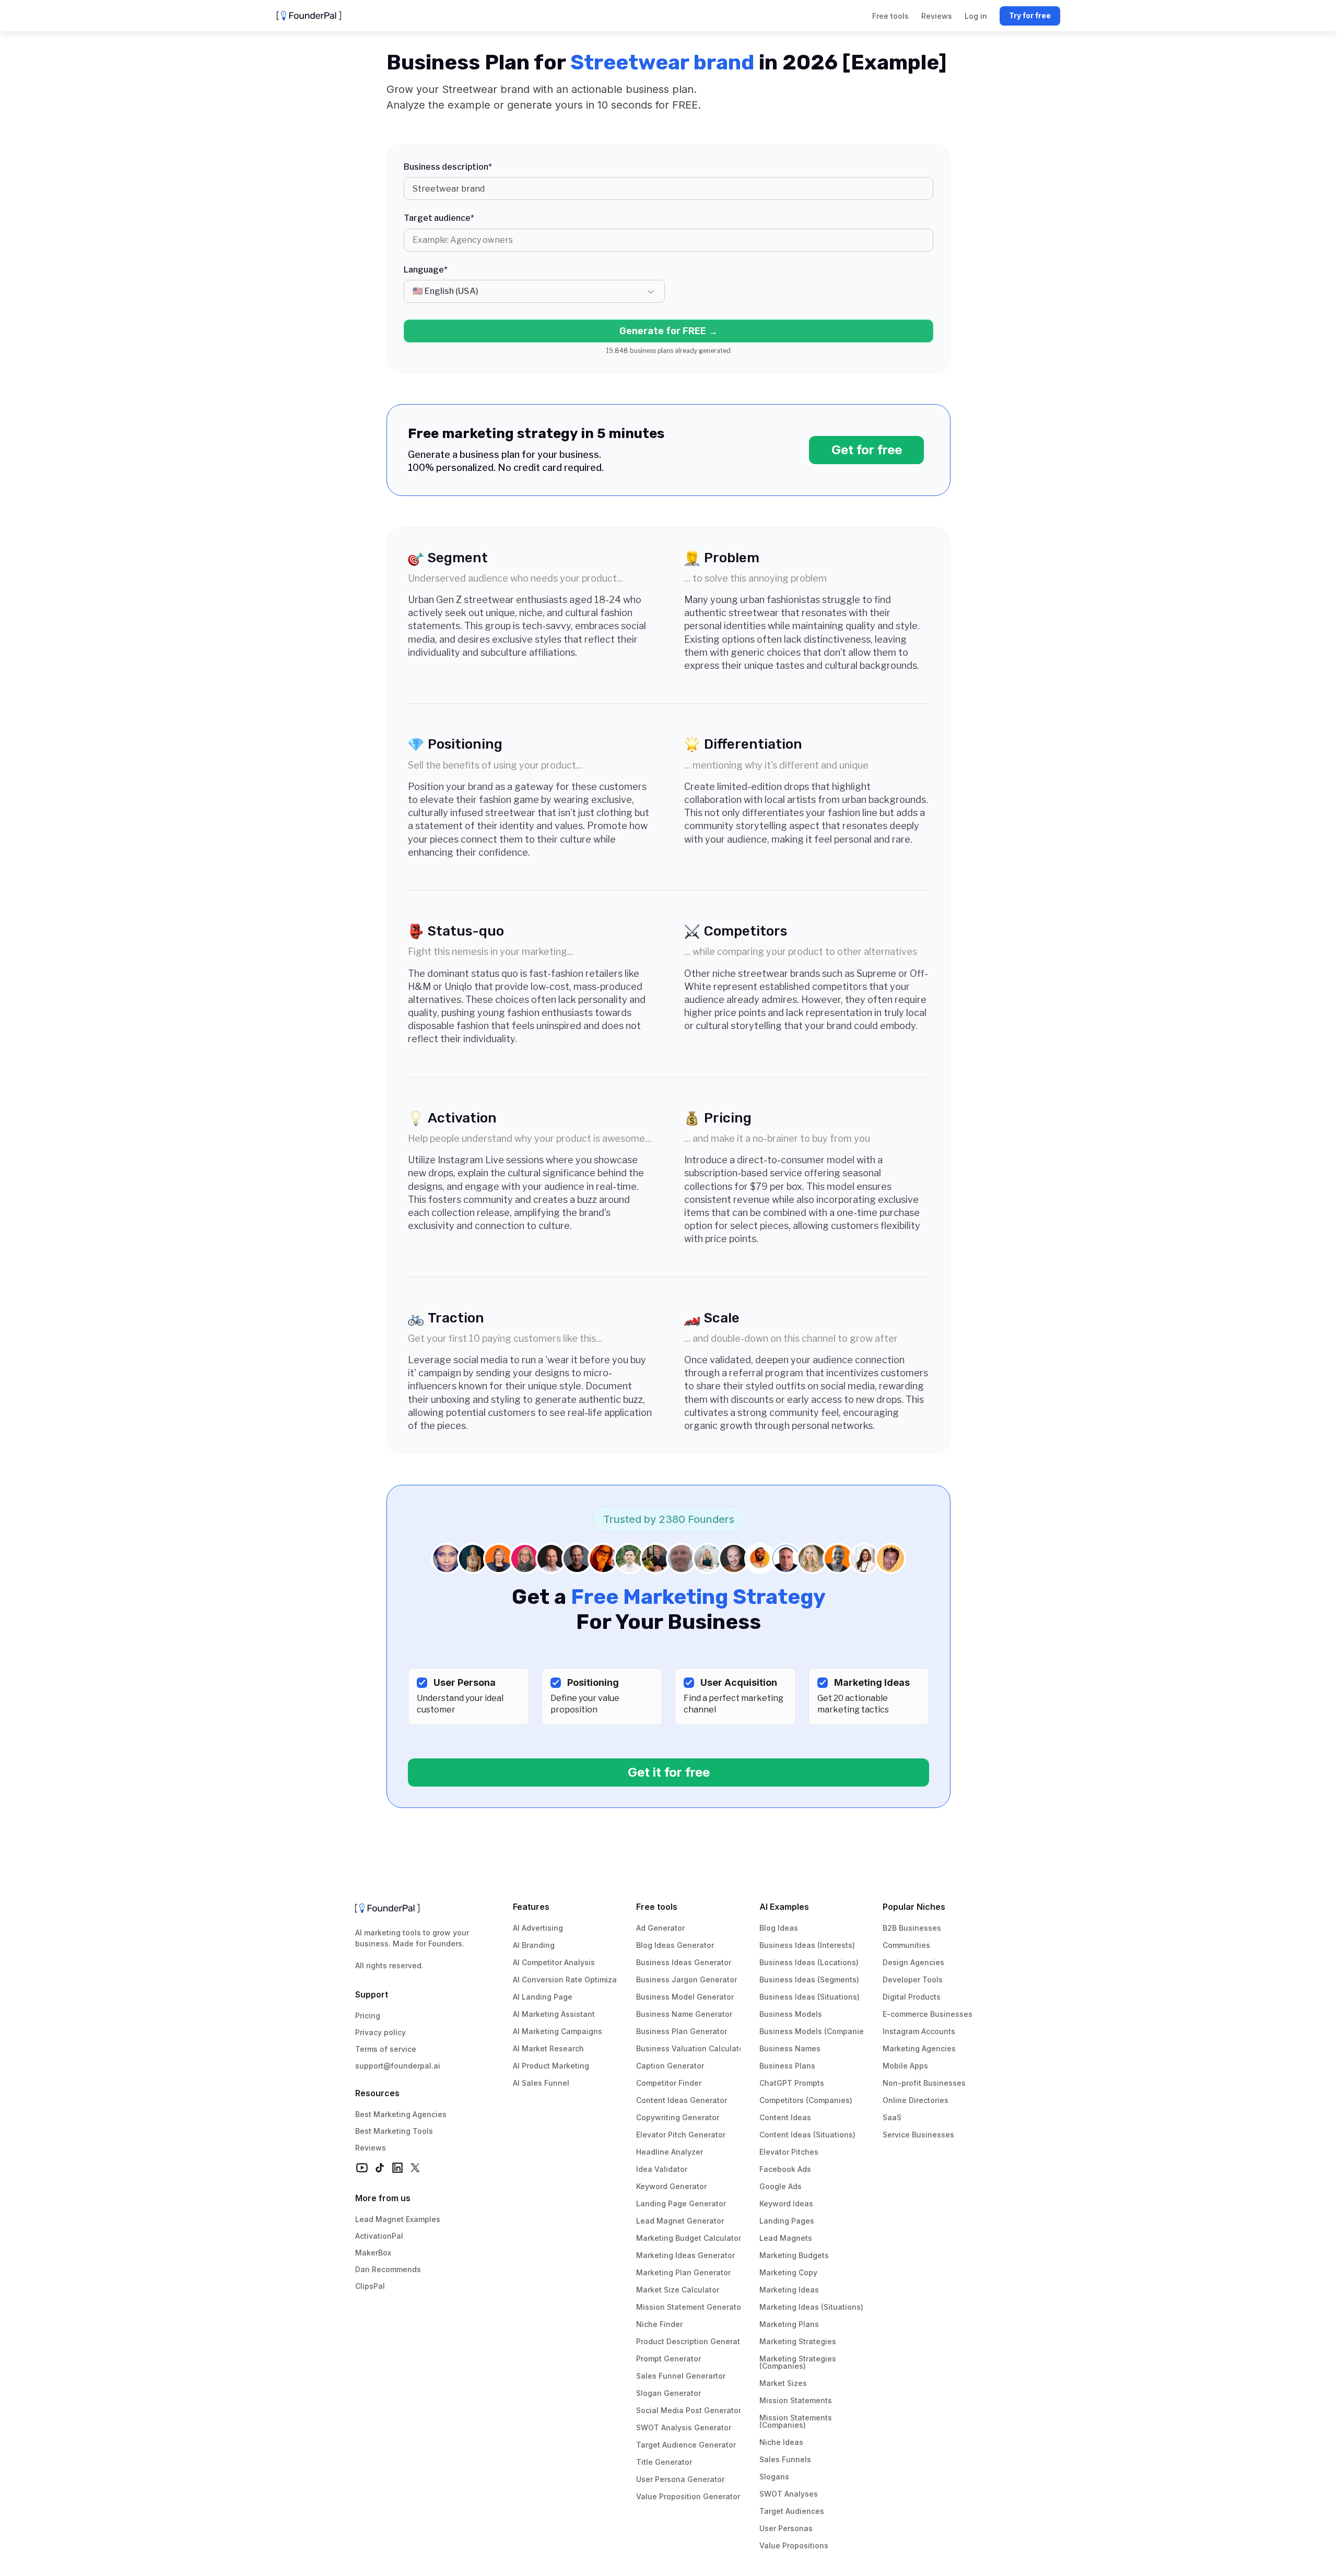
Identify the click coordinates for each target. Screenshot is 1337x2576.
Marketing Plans (789, 2324)
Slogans (774, 2477)
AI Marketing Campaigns (558, 2031)
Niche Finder (659, 2324)
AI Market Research (548, 2048)
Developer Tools (913, 1980)
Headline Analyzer (670, 2152)
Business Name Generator (684, 2014)
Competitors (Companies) (806, 2100)
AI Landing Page (543, 1997)
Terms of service (386, 2049)
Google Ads (781, 2186)
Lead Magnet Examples (398, 2219)
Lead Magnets (786, 2238)
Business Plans (787, 2066)
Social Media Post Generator (689, 2410)
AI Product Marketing (551, 2066)
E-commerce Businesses (928, 2014)
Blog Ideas (779, 1928)
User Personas (786, 2528)
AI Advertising (538, 1928)
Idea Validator (662, 2169)
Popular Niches (914, 1907)
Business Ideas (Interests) (807, 1945)
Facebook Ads (785, 2169)
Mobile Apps (905, 2066)
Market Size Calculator (678, 2290)
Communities (906, 1945)
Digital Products (912, 1997)
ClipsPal (370, 2286)
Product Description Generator (692, 2341)
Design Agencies (913, 1962)
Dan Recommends (388, 2269)
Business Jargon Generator (687, 1980)
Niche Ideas (781, 2442)
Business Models (791, 2014)
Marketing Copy (788, 2272)
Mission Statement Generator (690, 2307)
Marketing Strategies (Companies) (799, 2362)
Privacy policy (380, 2032)
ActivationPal (379, 2236)
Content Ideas (785, 2117)
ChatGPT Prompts (792, 2083)
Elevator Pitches (789, 2152)
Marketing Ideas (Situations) (811, 2307)
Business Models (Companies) (815, 2031)
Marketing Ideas (789, 2290)
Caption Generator (670, 2066)
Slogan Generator (668, 2393)
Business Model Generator (685, 1997)
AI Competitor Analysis (554, 1962)
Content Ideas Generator (682, 2100)
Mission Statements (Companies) (797, 2421)
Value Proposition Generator (688, 2496)
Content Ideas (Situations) (807, 2135)
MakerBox (373, 2253)
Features (531, 1907)
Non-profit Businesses (924, 2083)
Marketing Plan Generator (683, 2272)
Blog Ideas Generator (675, 1945)
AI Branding (534, 1945)
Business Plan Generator (682, 2031)
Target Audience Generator (686, 2445)
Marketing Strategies (798, 2341)
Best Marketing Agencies (401, 2114)
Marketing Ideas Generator (685, 2255)
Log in (976, 16)
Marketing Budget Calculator (689, 2238)
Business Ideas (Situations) (810, 1997)
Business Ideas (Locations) (809, 1962)
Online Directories (916, 2100)
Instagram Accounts (919, 2031)
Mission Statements (796, 2400)
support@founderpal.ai (398, 2066)
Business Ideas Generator (684, 1962)
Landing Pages (787, 2221)
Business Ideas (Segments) (809, 1980)
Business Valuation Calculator (691, 2048)
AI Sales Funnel (541, 2083)
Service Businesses (918, 2135)
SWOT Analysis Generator (684, 2427)
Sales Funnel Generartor (681, 2376)
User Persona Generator (680, 2479)
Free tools (657, 1907)
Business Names (790, 2048)
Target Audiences (792, 2511)
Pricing (368, 2016)
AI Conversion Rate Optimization (572, 1980)
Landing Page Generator (681, 2203)
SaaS (892, 2117)
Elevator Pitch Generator (681, 2135)
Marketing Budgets (794, 2255)
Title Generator (664, 2462)
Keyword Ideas (786, 2203)
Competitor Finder (669, 2083)
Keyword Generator (671, 2186)
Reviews (371, 2148)
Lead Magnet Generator (680, 2221)
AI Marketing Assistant (554, 2014)
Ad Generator (660, 1928)
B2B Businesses (912, 1928)
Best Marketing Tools (394, 2131)
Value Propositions (794, 2545)
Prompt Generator (668, 2359)
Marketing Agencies (919, 2048)
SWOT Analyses (789, 2494)
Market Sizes (783, 2383)
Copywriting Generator (678, 2117)
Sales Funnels (785, 2459)
